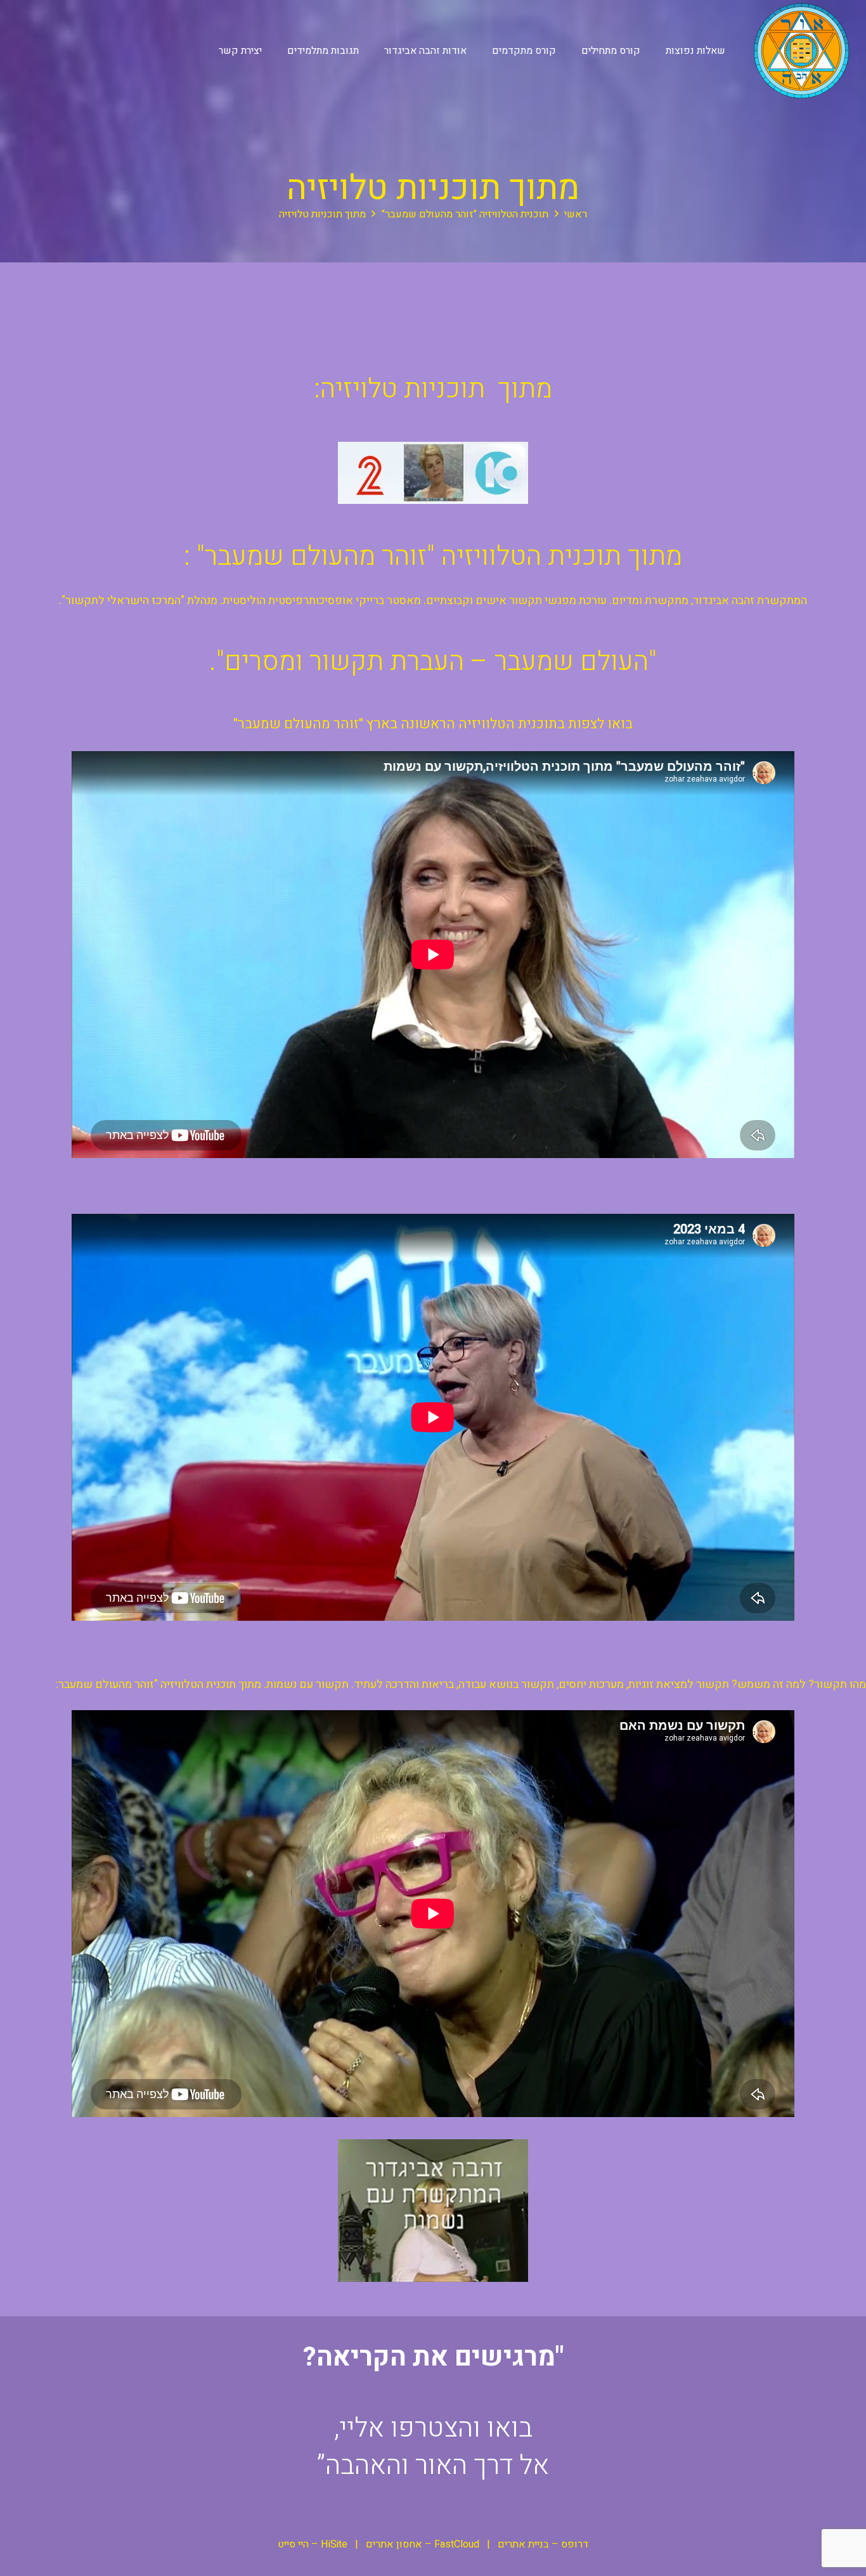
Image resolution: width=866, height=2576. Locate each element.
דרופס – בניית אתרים (543, 2544)
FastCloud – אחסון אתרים (423, 2544)
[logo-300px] (801, 51)
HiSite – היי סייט (313, 2544)
